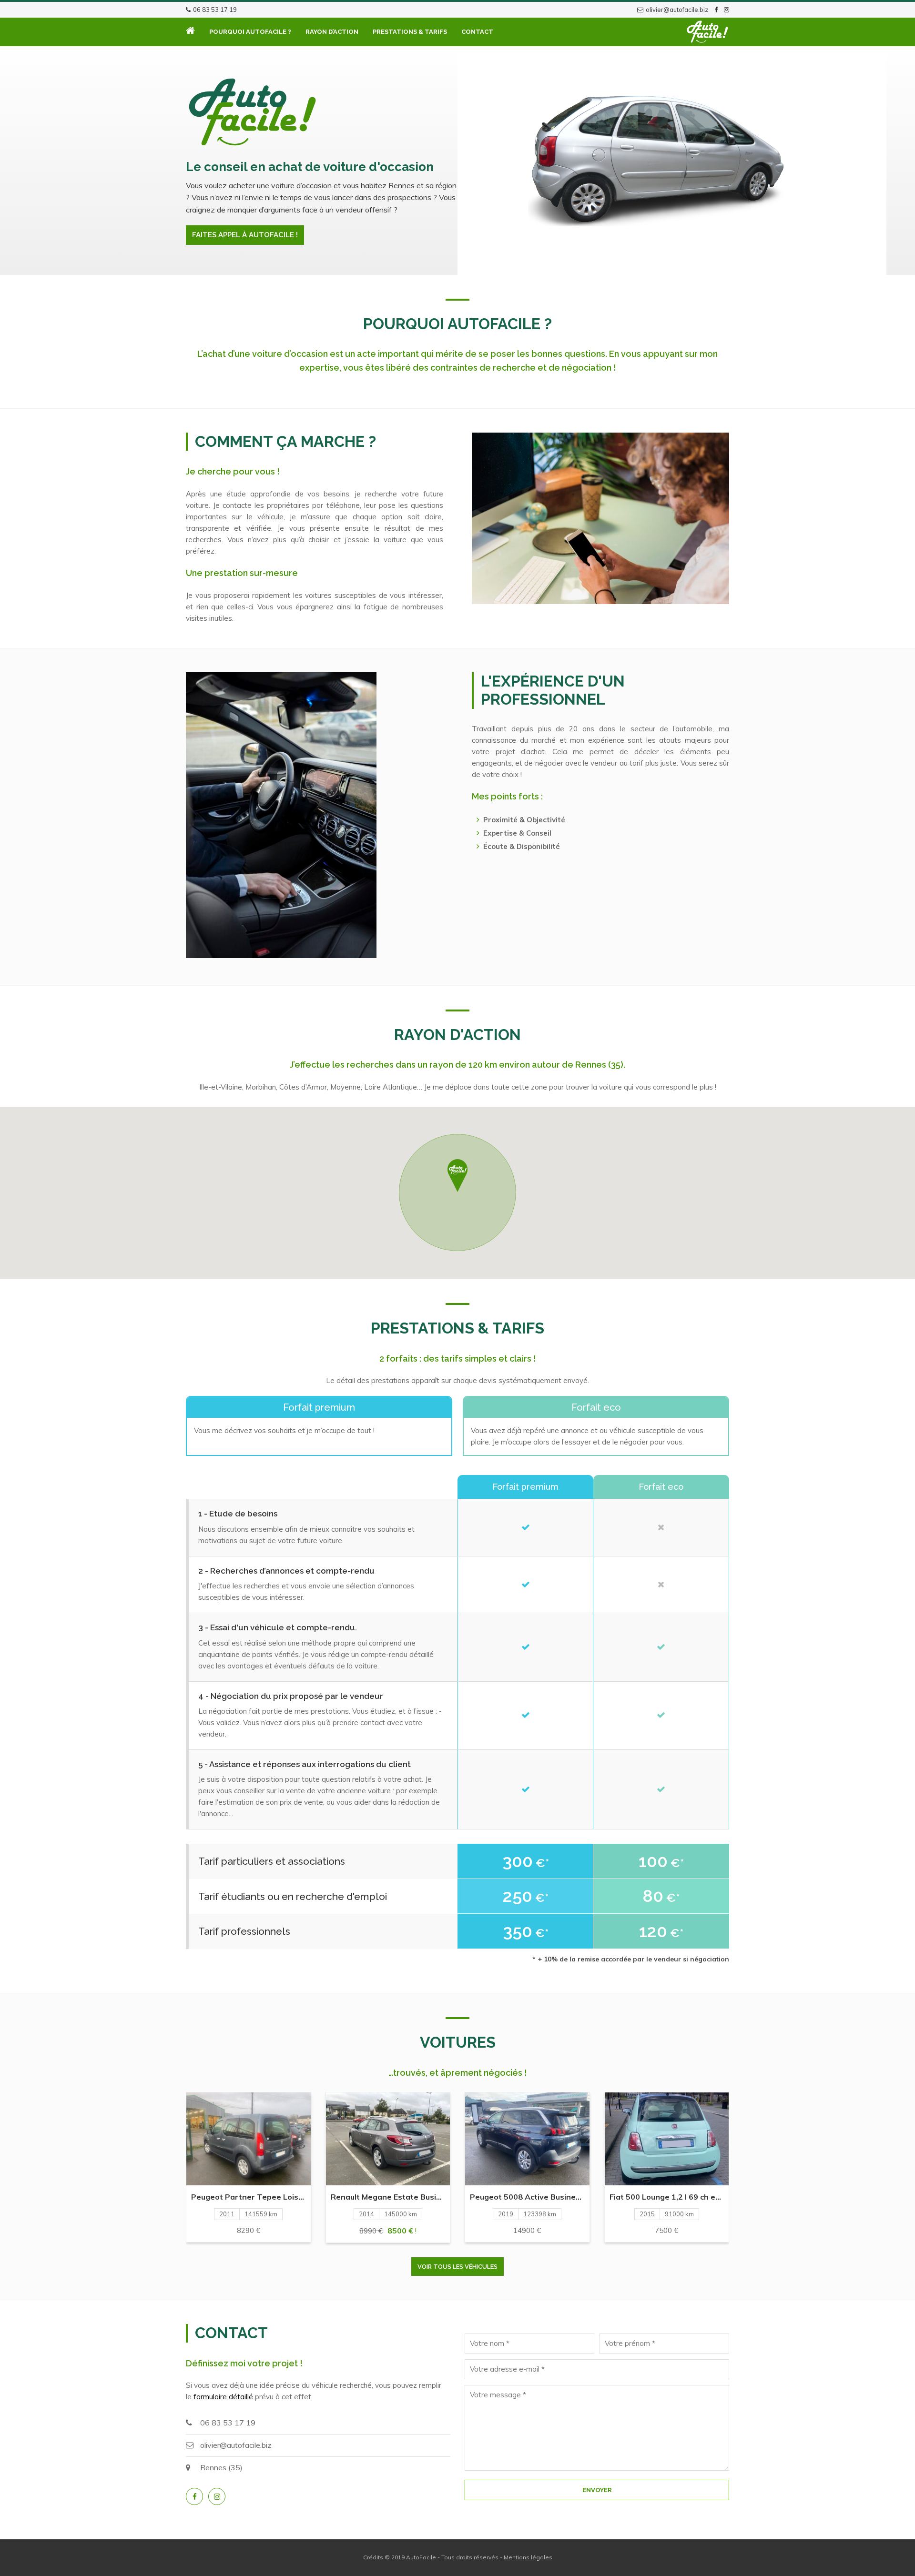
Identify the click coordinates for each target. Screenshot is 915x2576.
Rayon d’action (332, 32)
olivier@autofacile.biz (677, 10)
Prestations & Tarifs (410, 32)
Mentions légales (528, 2557)
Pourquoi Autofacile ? (250, 32)
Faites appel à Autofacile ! (245, 235)
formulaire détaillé (223, 2397)
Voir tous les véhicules (457, 2267)
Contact (477, 32)
